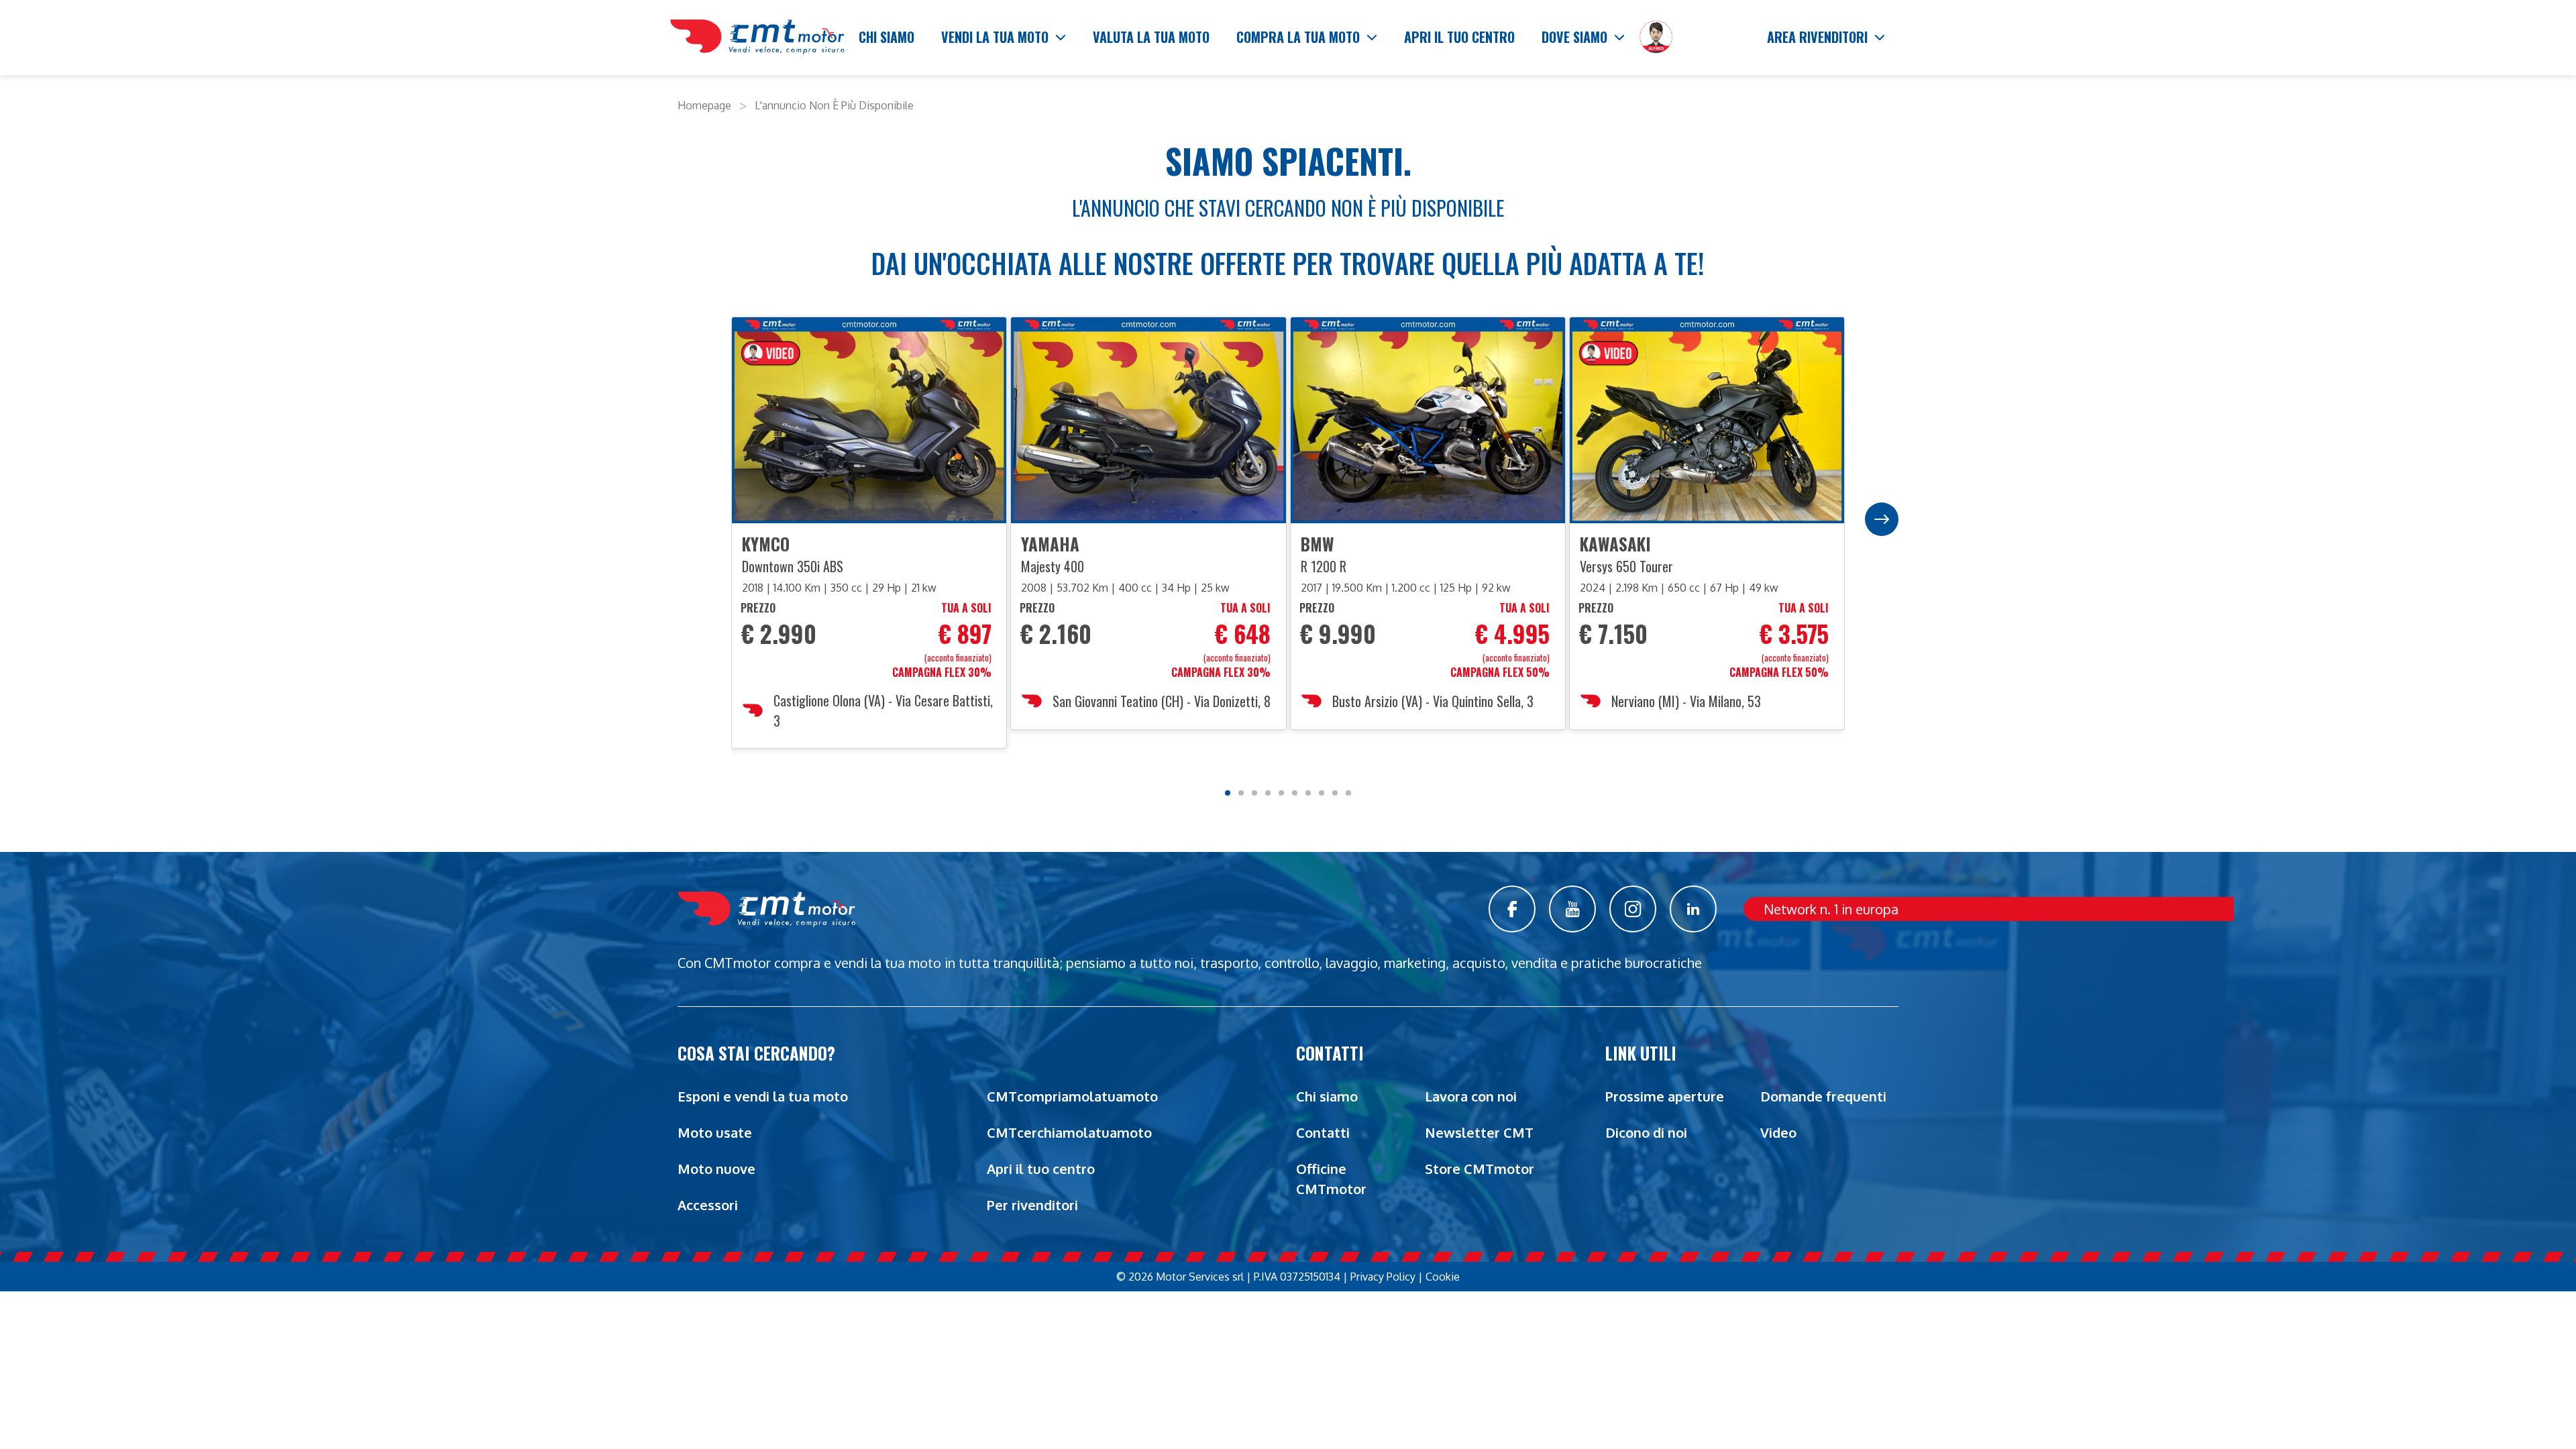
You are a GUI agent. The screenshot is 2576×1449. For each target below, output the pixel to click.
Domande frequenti (1823, 1096)
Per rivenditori (1032, 1205)
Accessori (708, 1205)
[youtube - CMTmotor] (1572, 909)
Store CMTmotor (1480, 1169)
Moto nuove (716, 1169)
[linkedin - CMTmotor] (1693, 909)
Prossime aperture (1665, 1096)
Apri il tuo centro (1041, 1169)
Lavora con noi (1471, 1096)
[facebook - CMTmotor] (1512, 909)
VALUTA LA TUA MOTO (1151, 37)
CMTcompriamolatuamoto (1072, 1096)
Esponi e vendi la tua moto (763, 1096)
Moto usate (715, 1132)
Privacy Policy (1383, 1277)
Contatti (1323, 1132)
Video (1778, 1132)
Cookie (1443, 1277)
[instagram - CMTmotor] (1633, 909)
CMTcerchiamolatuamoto (1069, 1132)
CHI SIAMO (887, 37)
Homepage (704, 105)
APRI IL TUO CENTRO (1459, 37)
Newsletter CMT (1479, 1132)
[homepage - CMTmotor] (757, 38)
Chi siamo (1327, 1096)
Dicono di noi (1646, 1132)
